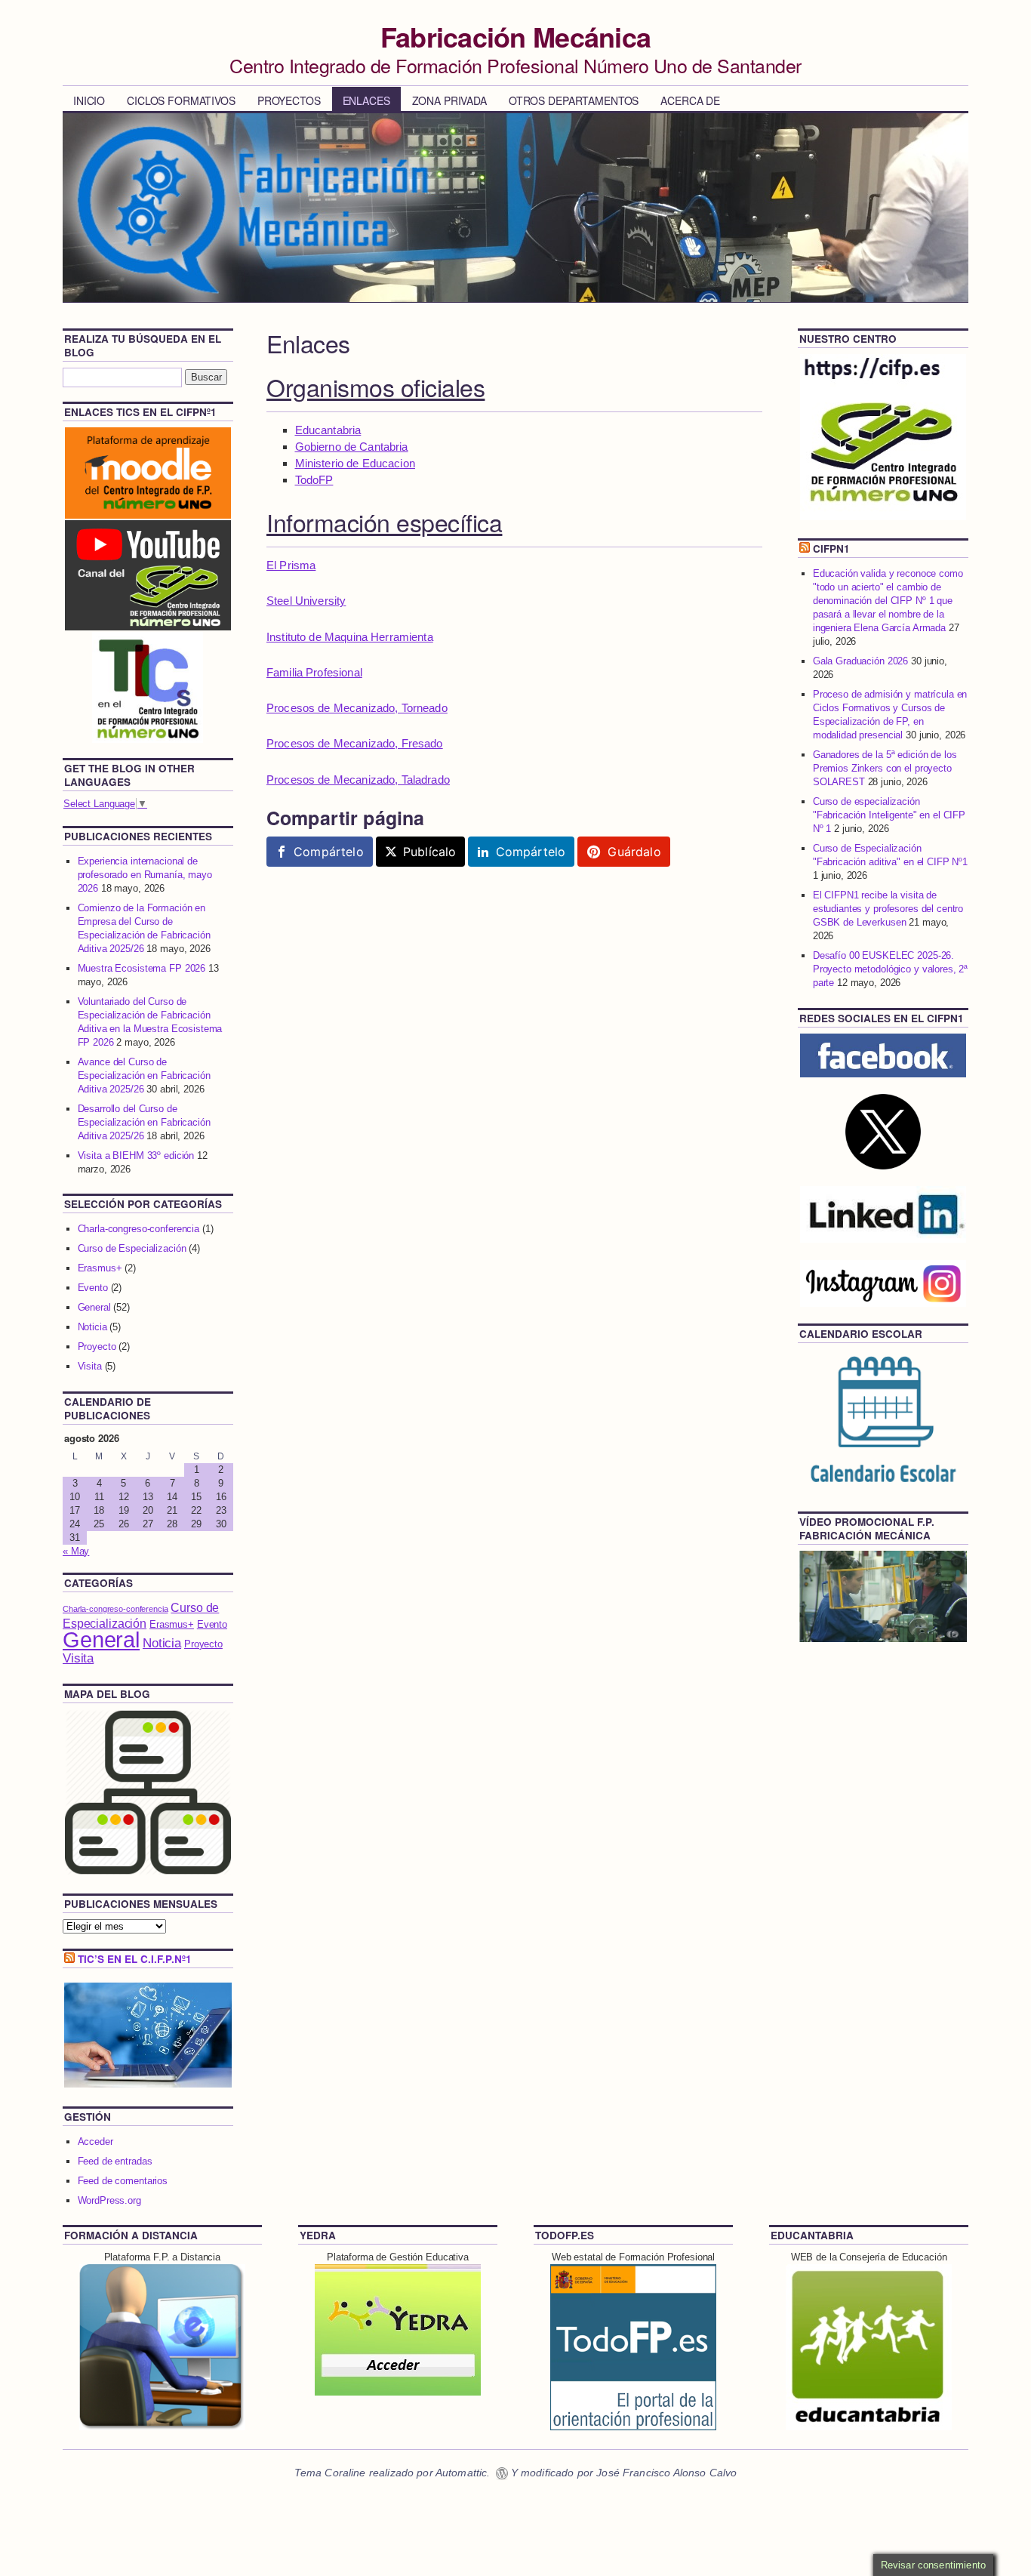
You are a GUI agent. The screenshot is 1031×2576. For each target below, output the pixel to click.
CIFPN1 (831, 548)
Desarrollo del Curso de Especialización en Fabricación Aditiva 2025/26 (144, 1122)
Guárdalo (634, 852)
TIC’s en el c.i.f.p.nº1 (135, 1959)
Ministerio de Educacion (355, 463)
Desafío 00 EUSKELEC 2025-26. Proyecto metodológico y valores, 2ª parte (890, 969)
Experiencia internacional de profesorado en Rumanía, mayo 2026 (145, 875)
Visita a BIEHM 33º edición (136, 1156)
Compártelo (329, 852)
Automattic (462, 2473)
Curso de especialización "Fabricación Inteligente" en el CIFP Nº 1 (889, 815)
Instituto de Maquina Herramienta (350, 637)
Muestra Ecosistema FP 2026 (142, 968)
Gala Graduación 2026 (860, 661)
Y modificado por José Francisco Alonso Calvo (624, 2473)
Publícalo (429, 852)
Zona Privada (449, 100)
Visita (90, 1366)
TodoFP (314, 480)
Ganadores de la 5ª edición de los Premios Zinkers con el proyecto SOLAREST (885, 768)
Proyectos (289, 100)
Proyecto (97, 1347)
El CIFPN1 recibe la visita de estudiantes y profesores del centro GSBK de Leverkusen (888, 909)
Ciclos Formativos (181, 100)
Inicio (89, 100)
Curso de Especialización (132, 1248)
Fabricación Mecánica (516, 36)
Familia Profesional (314, 672)
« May (76, 1551)
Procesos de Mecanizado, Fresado (355, 743)
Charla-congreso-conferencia (139, 1229)
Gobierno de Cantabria (352, 447)
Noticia (92, 1327)
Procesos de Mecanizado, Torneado (357, 708)
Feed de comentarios (123, 2181)
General (94, 1307)
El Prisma (291, 565)
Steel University (306, 601)
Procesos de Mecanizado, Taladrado (358, 780)
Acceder (95, 2142)
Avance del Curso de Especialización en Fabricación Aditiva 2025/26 (144, 1075)
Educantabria (328, 430)
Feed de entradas (115, 2161)
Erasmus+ (100, 1268)
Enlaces (366, 100)
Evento (93, 1288)
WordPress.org (109, 2200)
